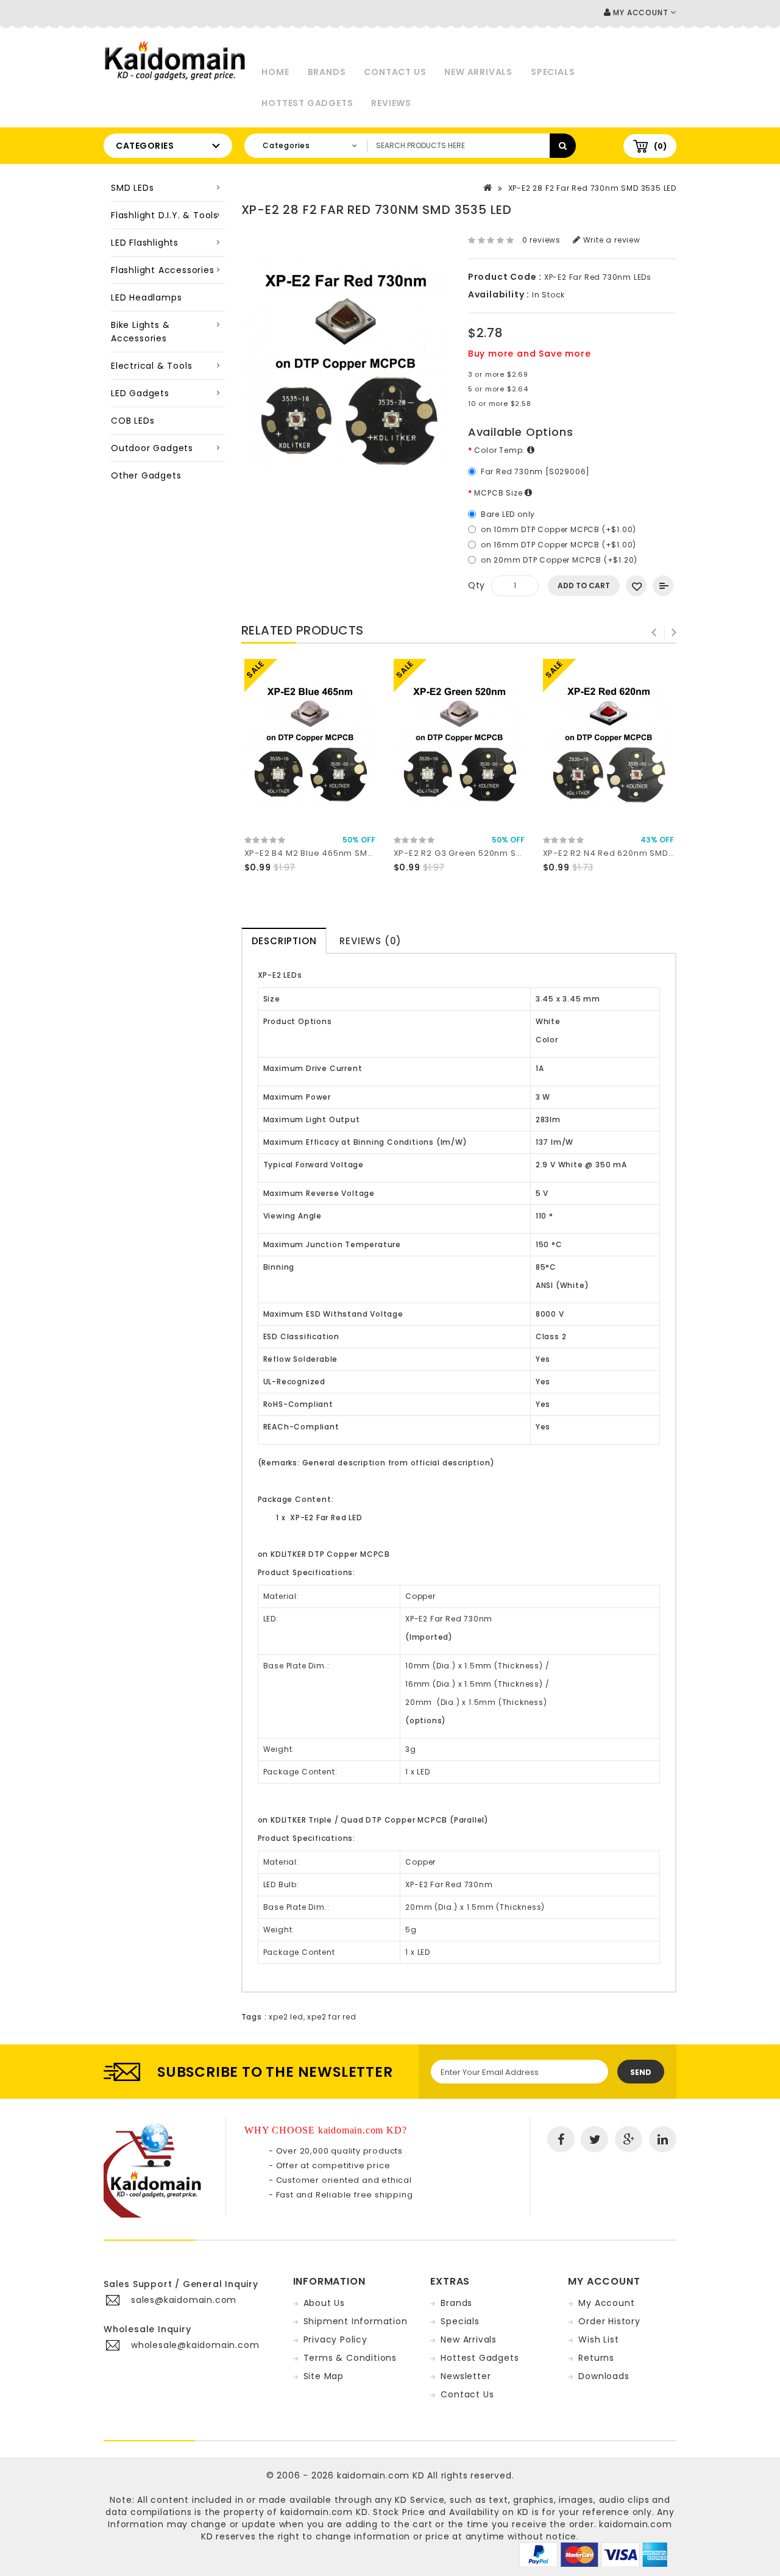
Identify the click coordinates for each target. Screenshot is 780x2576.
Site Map (324, 2376)
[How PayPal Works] (593, 2554)
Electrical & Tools (151, 366)
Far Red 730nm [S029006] (535, 471)
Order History (609, 2321)
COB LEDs (133, 421)
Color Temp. (501, 450)
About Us (324, 2303)
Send (641, 2072)
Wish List (598, 2339)
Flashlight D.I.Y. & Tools (165, 215)
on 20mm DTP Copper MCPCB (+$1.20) (559, 560)
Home (275, 72)
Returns (596, 2358)
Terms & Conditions (350, 2358)
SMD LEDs (132, 188)
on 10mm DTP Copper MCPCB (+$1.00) (558, 529)
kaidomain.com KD (381, 2475)
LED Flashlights (145, 243)
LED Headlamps (146, 297)
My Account (606, 2303)
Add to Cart (584, 585)
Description (284, 941)
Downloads (604, 2376)
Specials (553, 72)
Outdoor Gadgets (152, 448)
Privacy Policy (335, 2339)
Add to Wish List (636, 586)
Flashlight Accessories (163, 270)
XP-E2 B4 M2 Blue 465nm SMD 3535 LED (329, 853)
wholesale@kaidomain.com (195, 2345)
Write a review (611, 240)
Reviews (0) (370, 941)
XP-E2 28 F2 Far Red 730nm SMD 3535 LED (592, 188)
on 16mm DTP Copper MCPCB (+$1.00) (558, 545)
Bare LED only (508, 514)
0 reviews (541, 240)
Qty (477, 585)
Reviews (391, 103)
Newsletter (466, 2376)
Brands (327, 72)
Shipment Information (356, 2321)
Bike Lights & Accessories (140, 332)
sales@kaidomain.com (184, 2300)
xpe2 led (286, 2017)
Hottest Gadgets (307, 103)
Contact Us (395, 72)
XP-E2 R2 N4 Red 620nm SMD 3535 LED (626, 853)
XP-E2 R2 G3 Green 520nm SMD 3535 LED (482, 853)
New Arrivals (478, 72)
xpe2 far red (332, 2017)
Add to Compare (663, 586)
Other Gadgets (146, 475)
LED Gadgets (140, 393)
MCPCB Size (499, 493)
